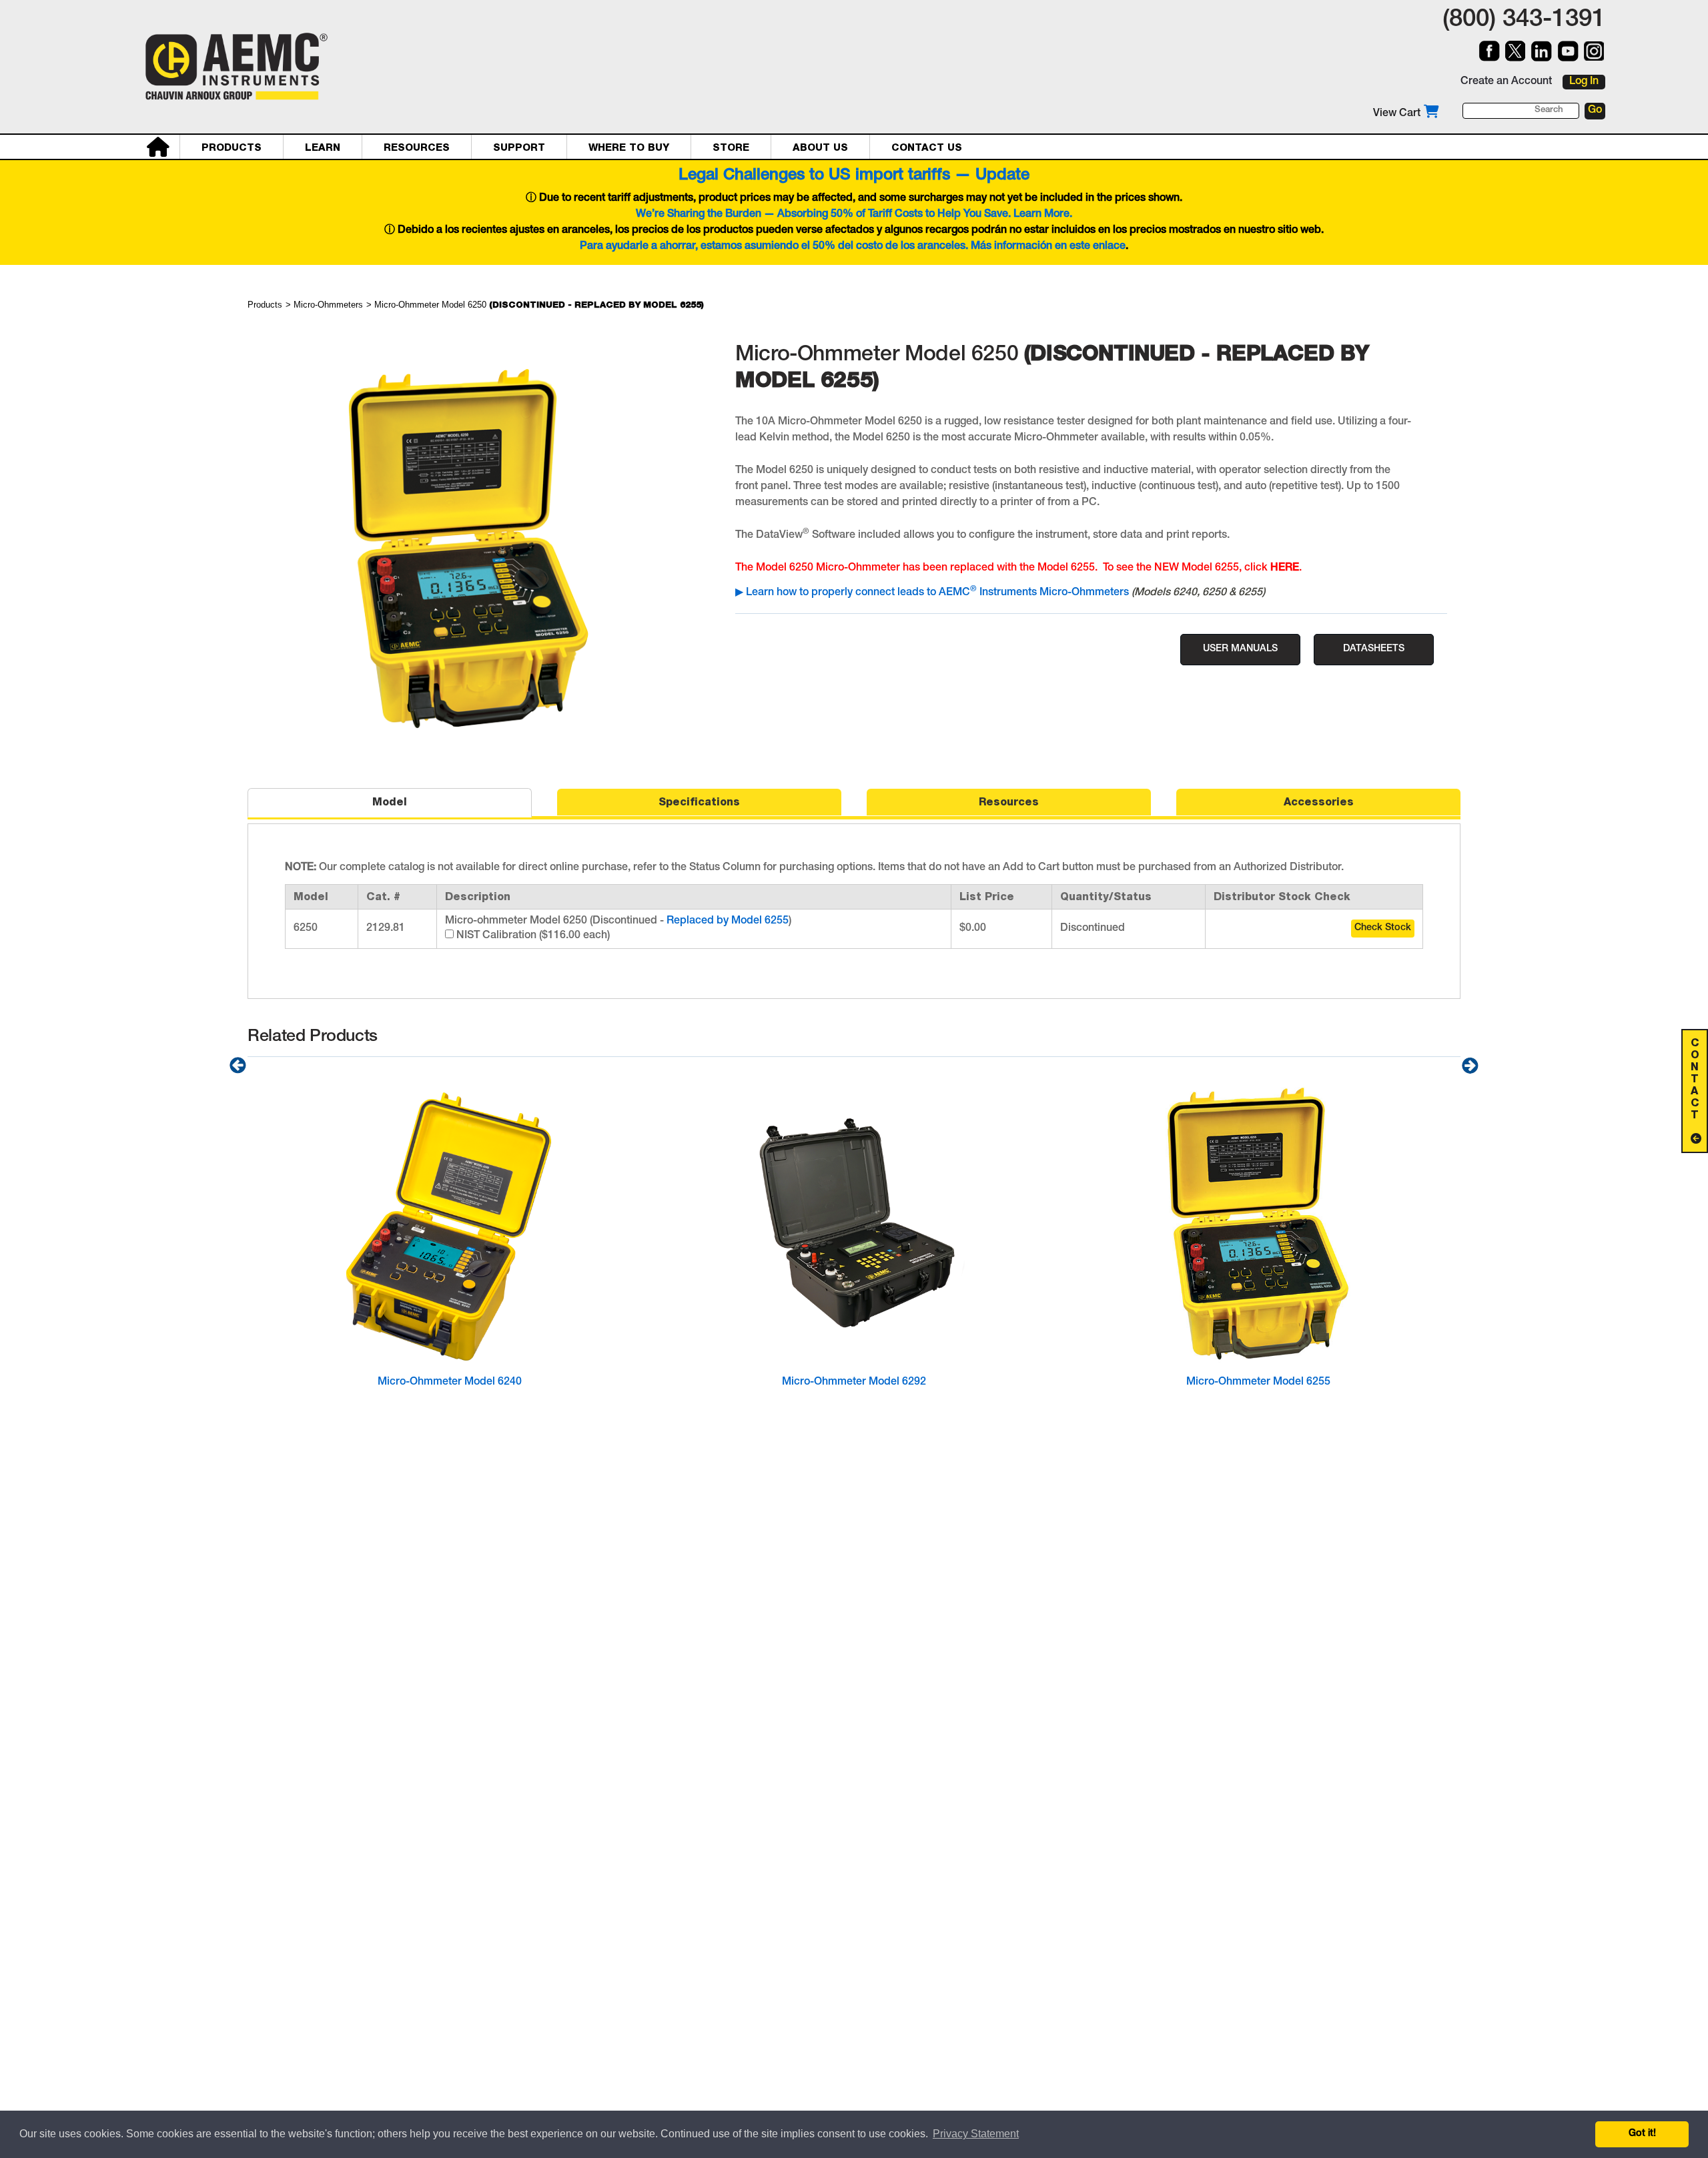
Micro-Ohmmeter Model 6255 (1258, 1383)
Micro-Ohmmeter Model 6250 (539, 305)
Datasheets (1374, 649)
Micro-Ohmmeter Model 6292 (854, 1383)
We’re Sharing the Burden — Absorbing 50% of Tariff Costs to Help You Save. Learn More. (854, 215)
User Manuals (1240, 649)
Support (519, 147)
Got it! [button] (1642, 2134)
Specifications (699, 802)
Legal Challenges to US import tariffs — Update (854, 176)
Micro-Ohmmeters (328, 305)
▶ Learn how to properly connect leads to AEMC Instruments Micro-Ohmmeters (932, 593)
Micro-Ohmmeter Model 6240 (450, 1383)
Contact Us (927, 147)
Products (232, 147)
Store (731, 147)
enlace (1109, 247)
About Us (820, 147)
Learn (323, 147)
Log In (1584, 82)
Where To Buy (629, 147)
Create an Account (1506, 82)
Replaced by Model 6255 (728, 922)
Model (390, 802)
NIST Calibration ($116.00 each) (532, 936)
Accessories (1319, 802)
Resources (417, 147)
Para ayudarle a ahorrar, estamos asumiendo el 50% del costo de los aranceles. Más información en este (836, 247)
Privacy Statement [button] (976, 2134)
